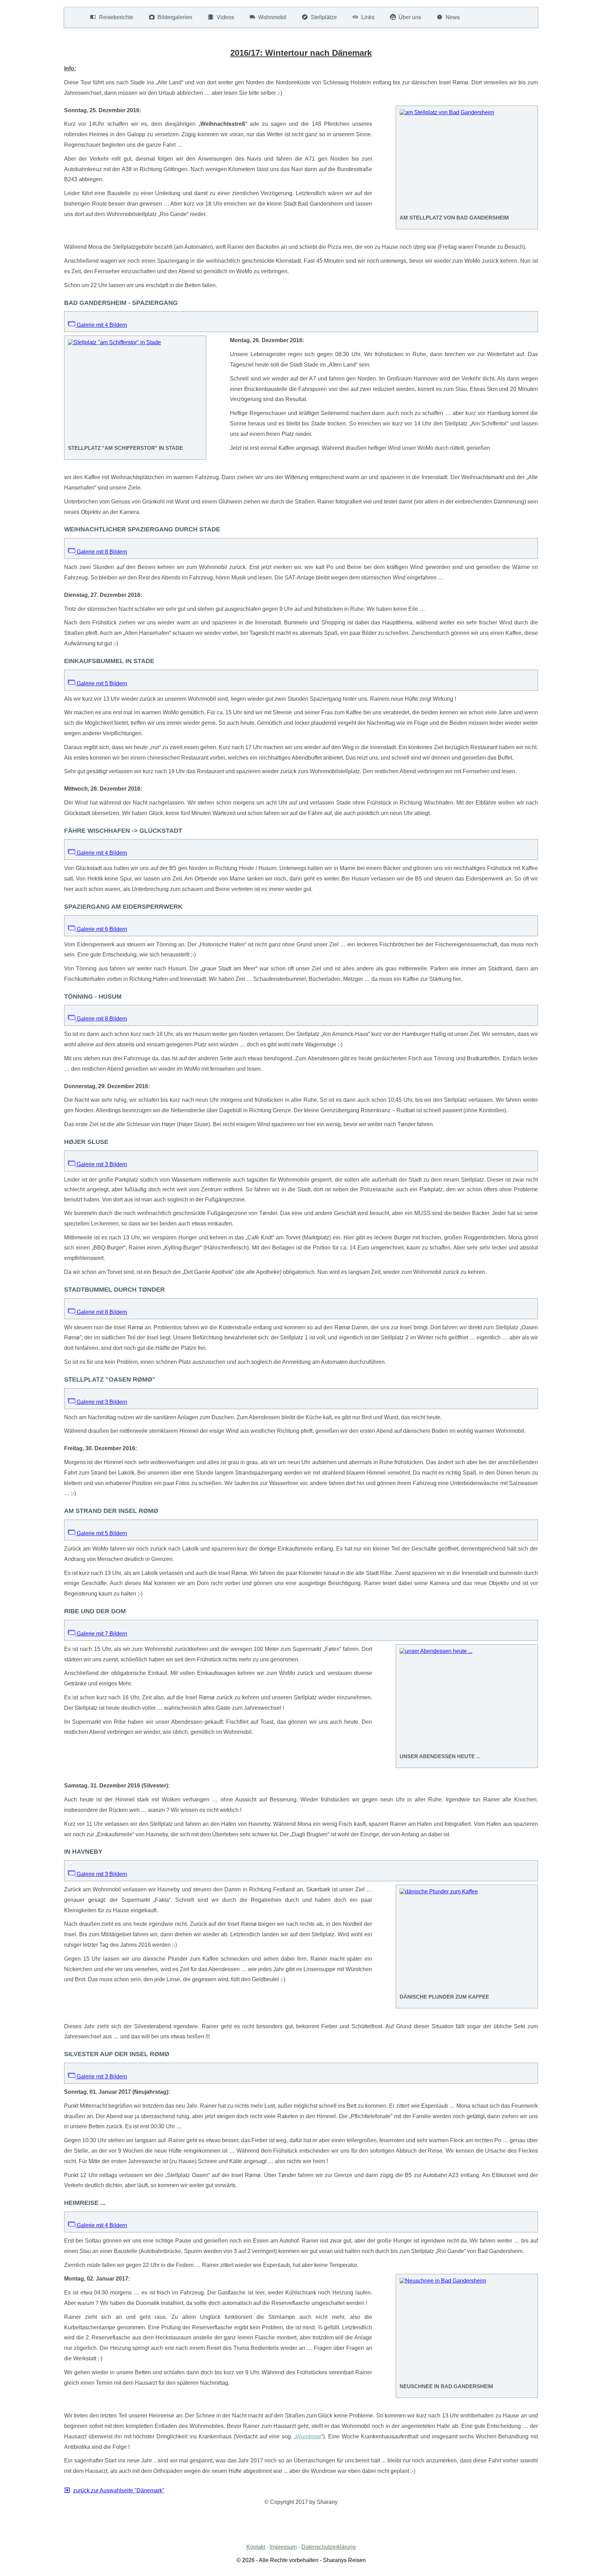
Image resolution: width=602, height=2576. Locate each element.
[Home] (73, 17)
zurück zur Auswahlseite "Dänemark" (119, 2490)
